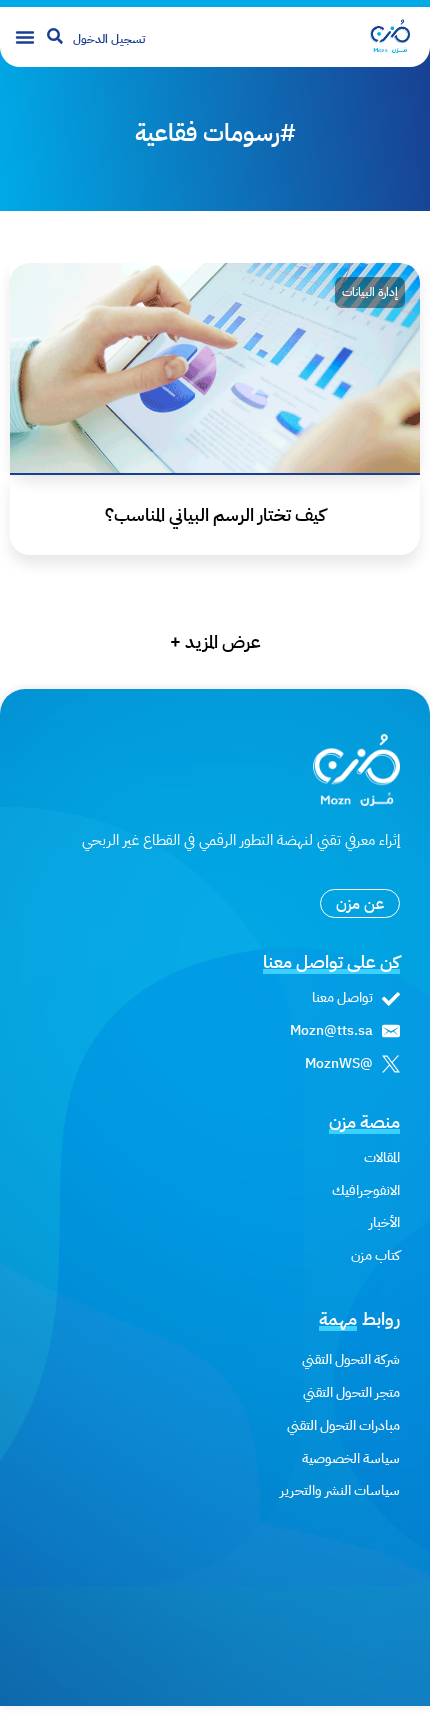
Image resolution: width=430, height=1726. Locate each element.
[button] (25, 37)
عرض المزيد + (215, 641)
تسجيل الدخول (109, 39)
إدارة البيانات (370, 292)
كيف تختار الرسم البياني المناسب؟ (215, 514)
